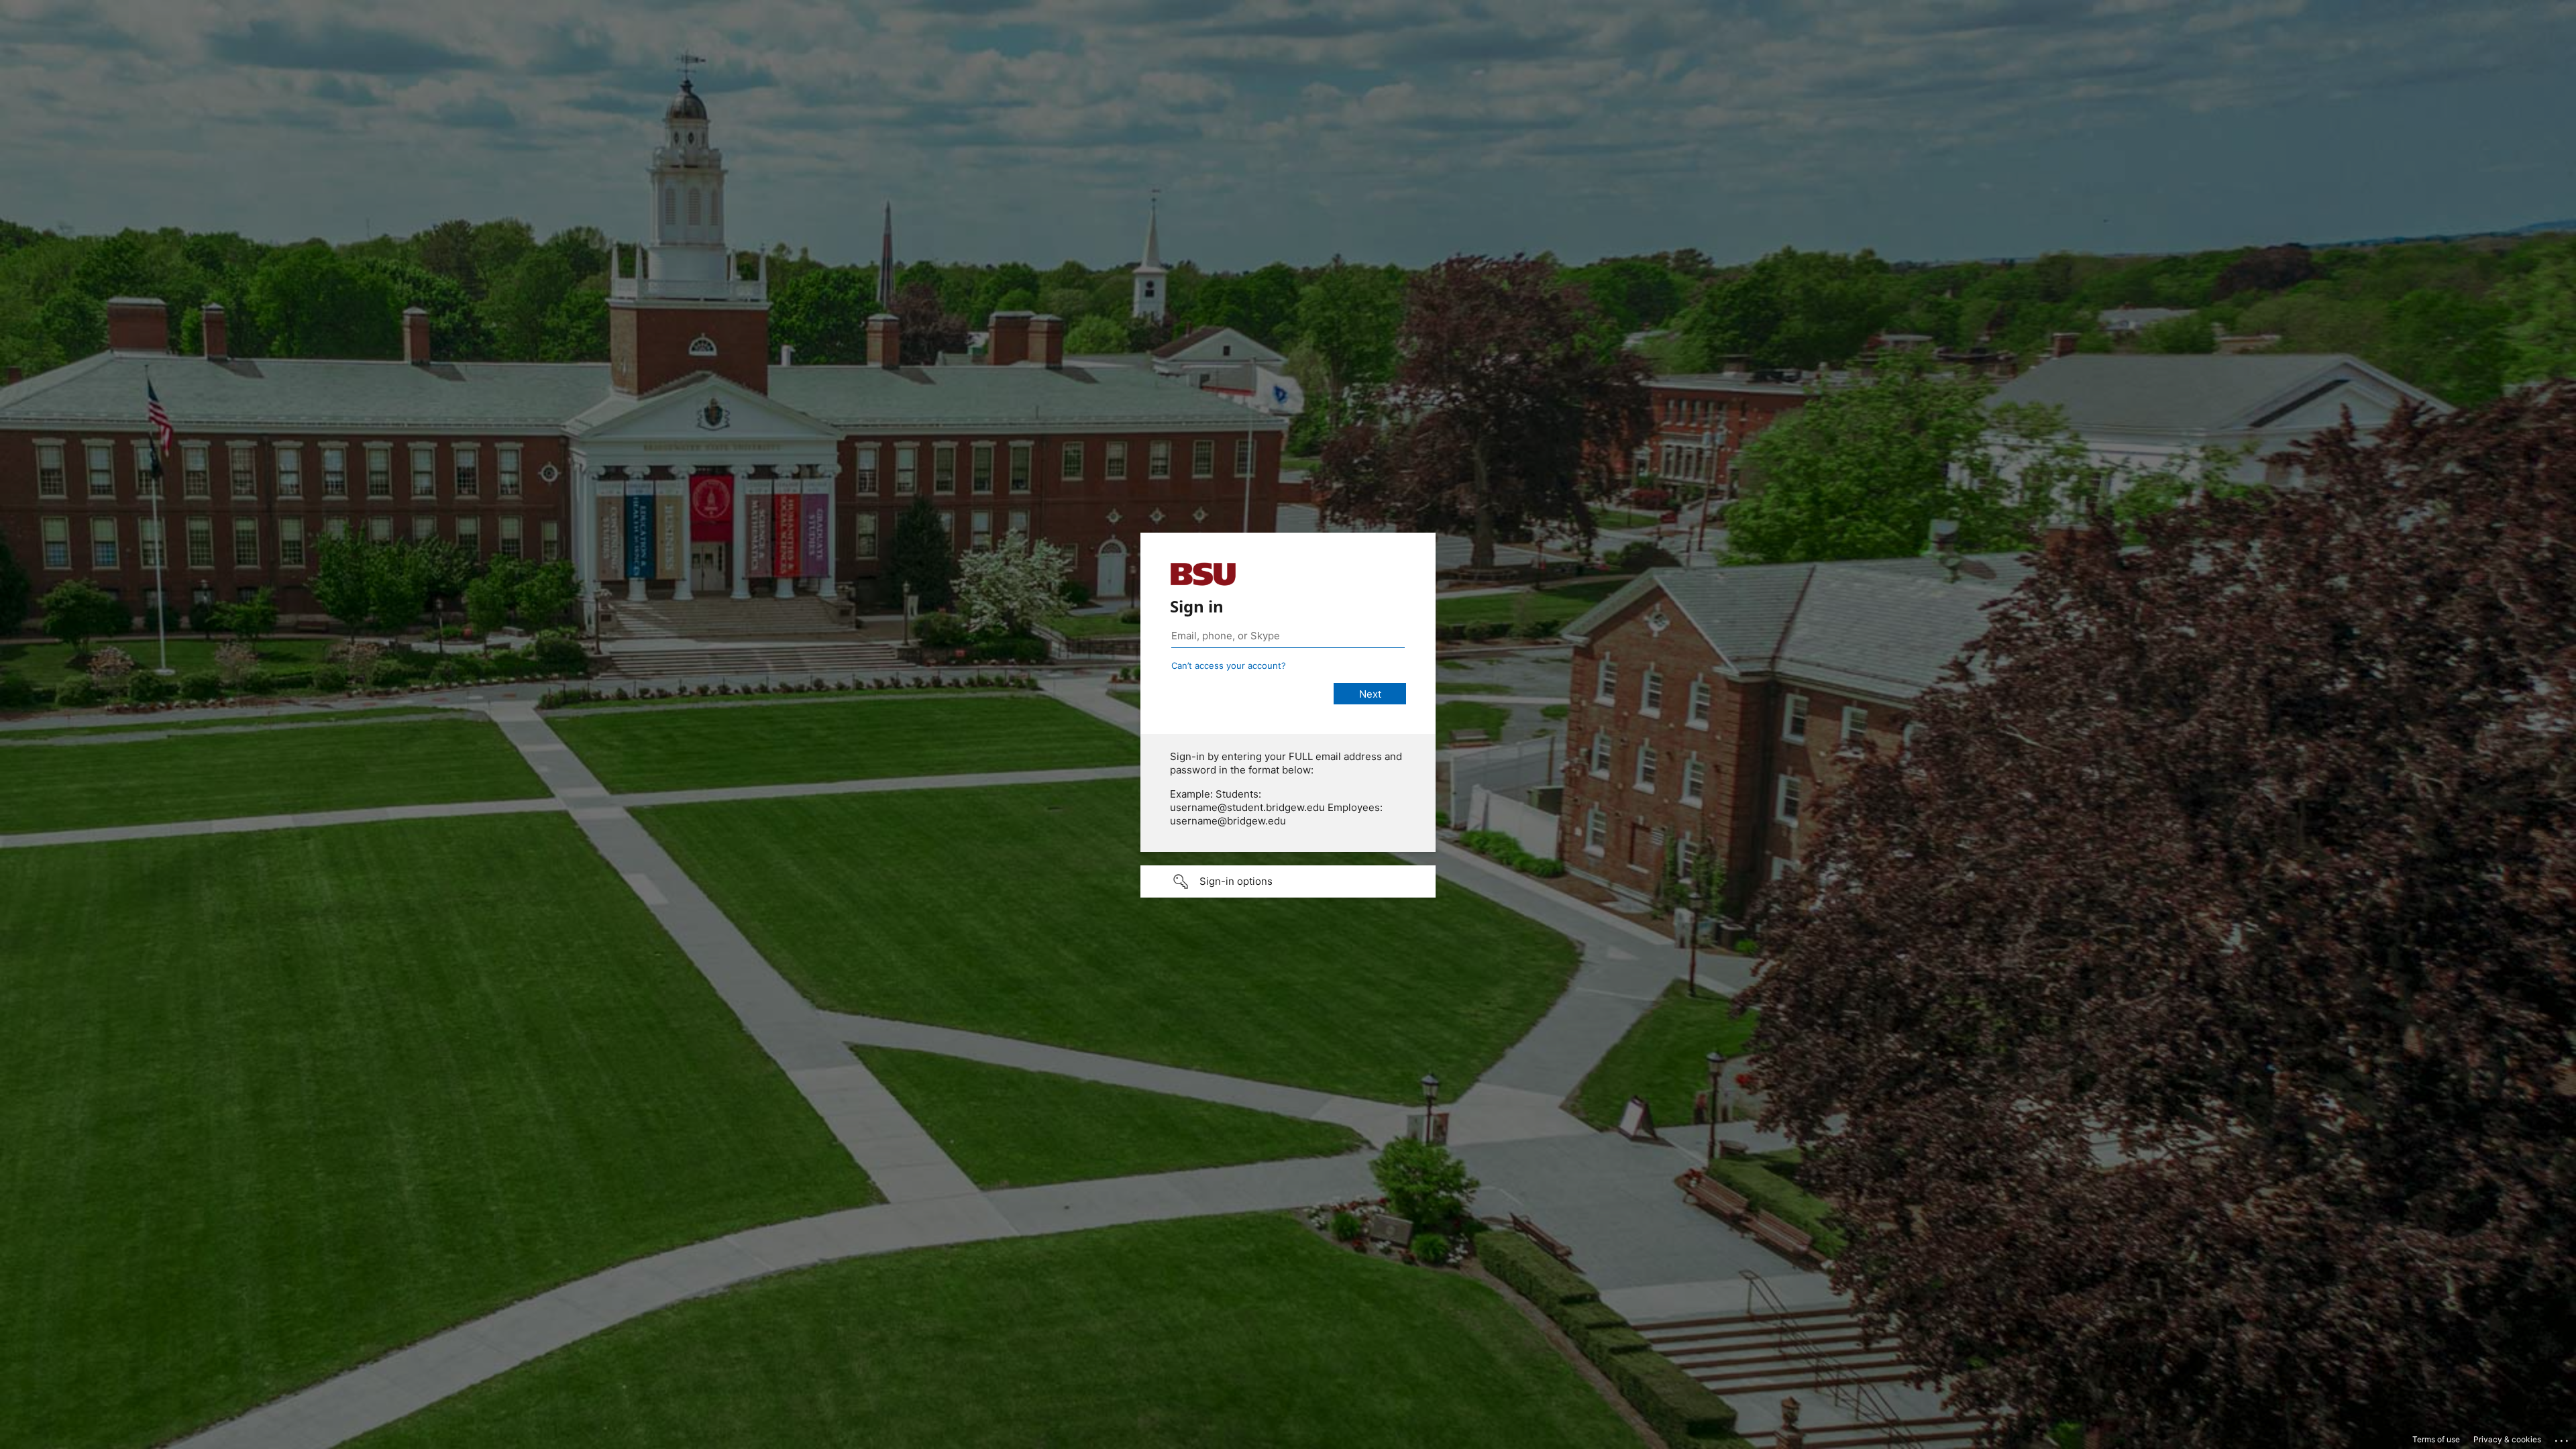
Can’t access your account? (1229, 665)
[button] (1288, 881)
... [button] (2563, 1438)
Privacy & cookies (2507, 1439)
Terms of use (2436, 1439)
